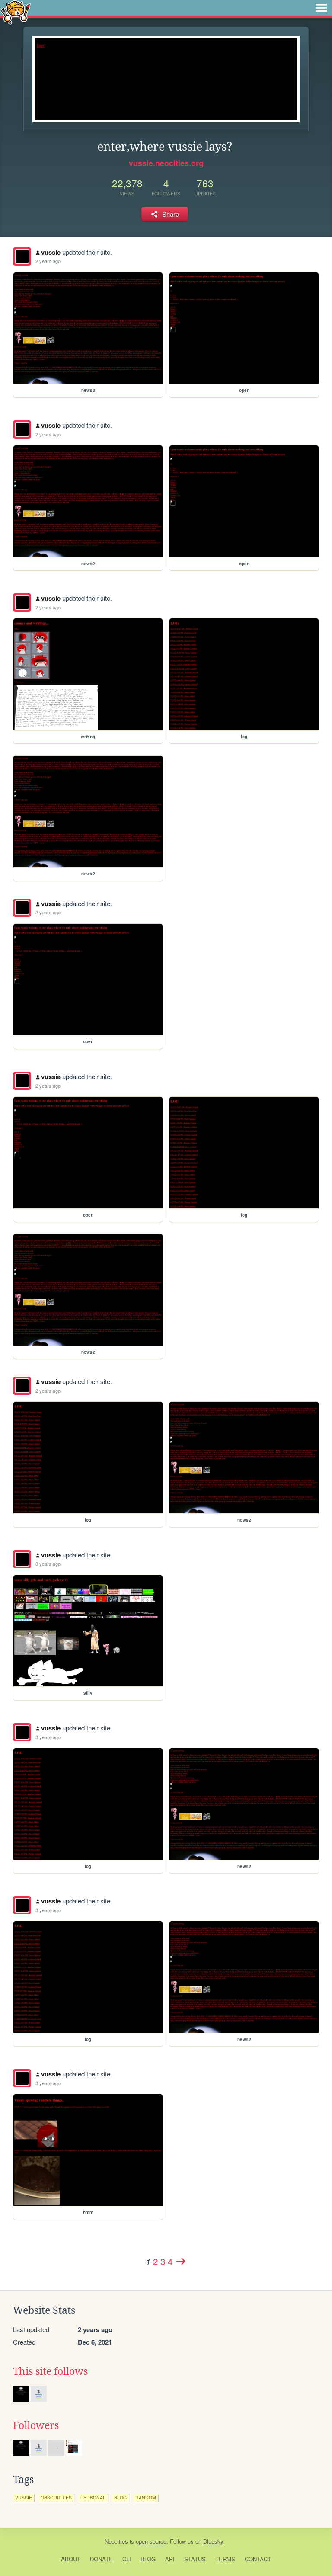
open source (151, 2541)
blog (120, 2498)
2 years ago (48, 261)
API (170, 2559)
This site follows (50, 2371)
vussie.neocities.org (166, 163)
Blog (148, 2559)
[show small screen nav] (321, 8)
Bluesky (213, 2541)
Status (195, 2559)
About (71, 2559)
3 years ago (48, 1564)
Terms (225, 2559)
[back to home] (16, 12)
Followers (36, 2425)
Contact (258, 2559)
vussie (51, 252)
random (146, 2498)
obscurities (56, 2498)
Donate (101, 2559)
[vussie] (22, 256)
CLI (127, 2559)
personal (93, 2498)
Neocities (116, 2541)
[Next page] (181, 2261)
